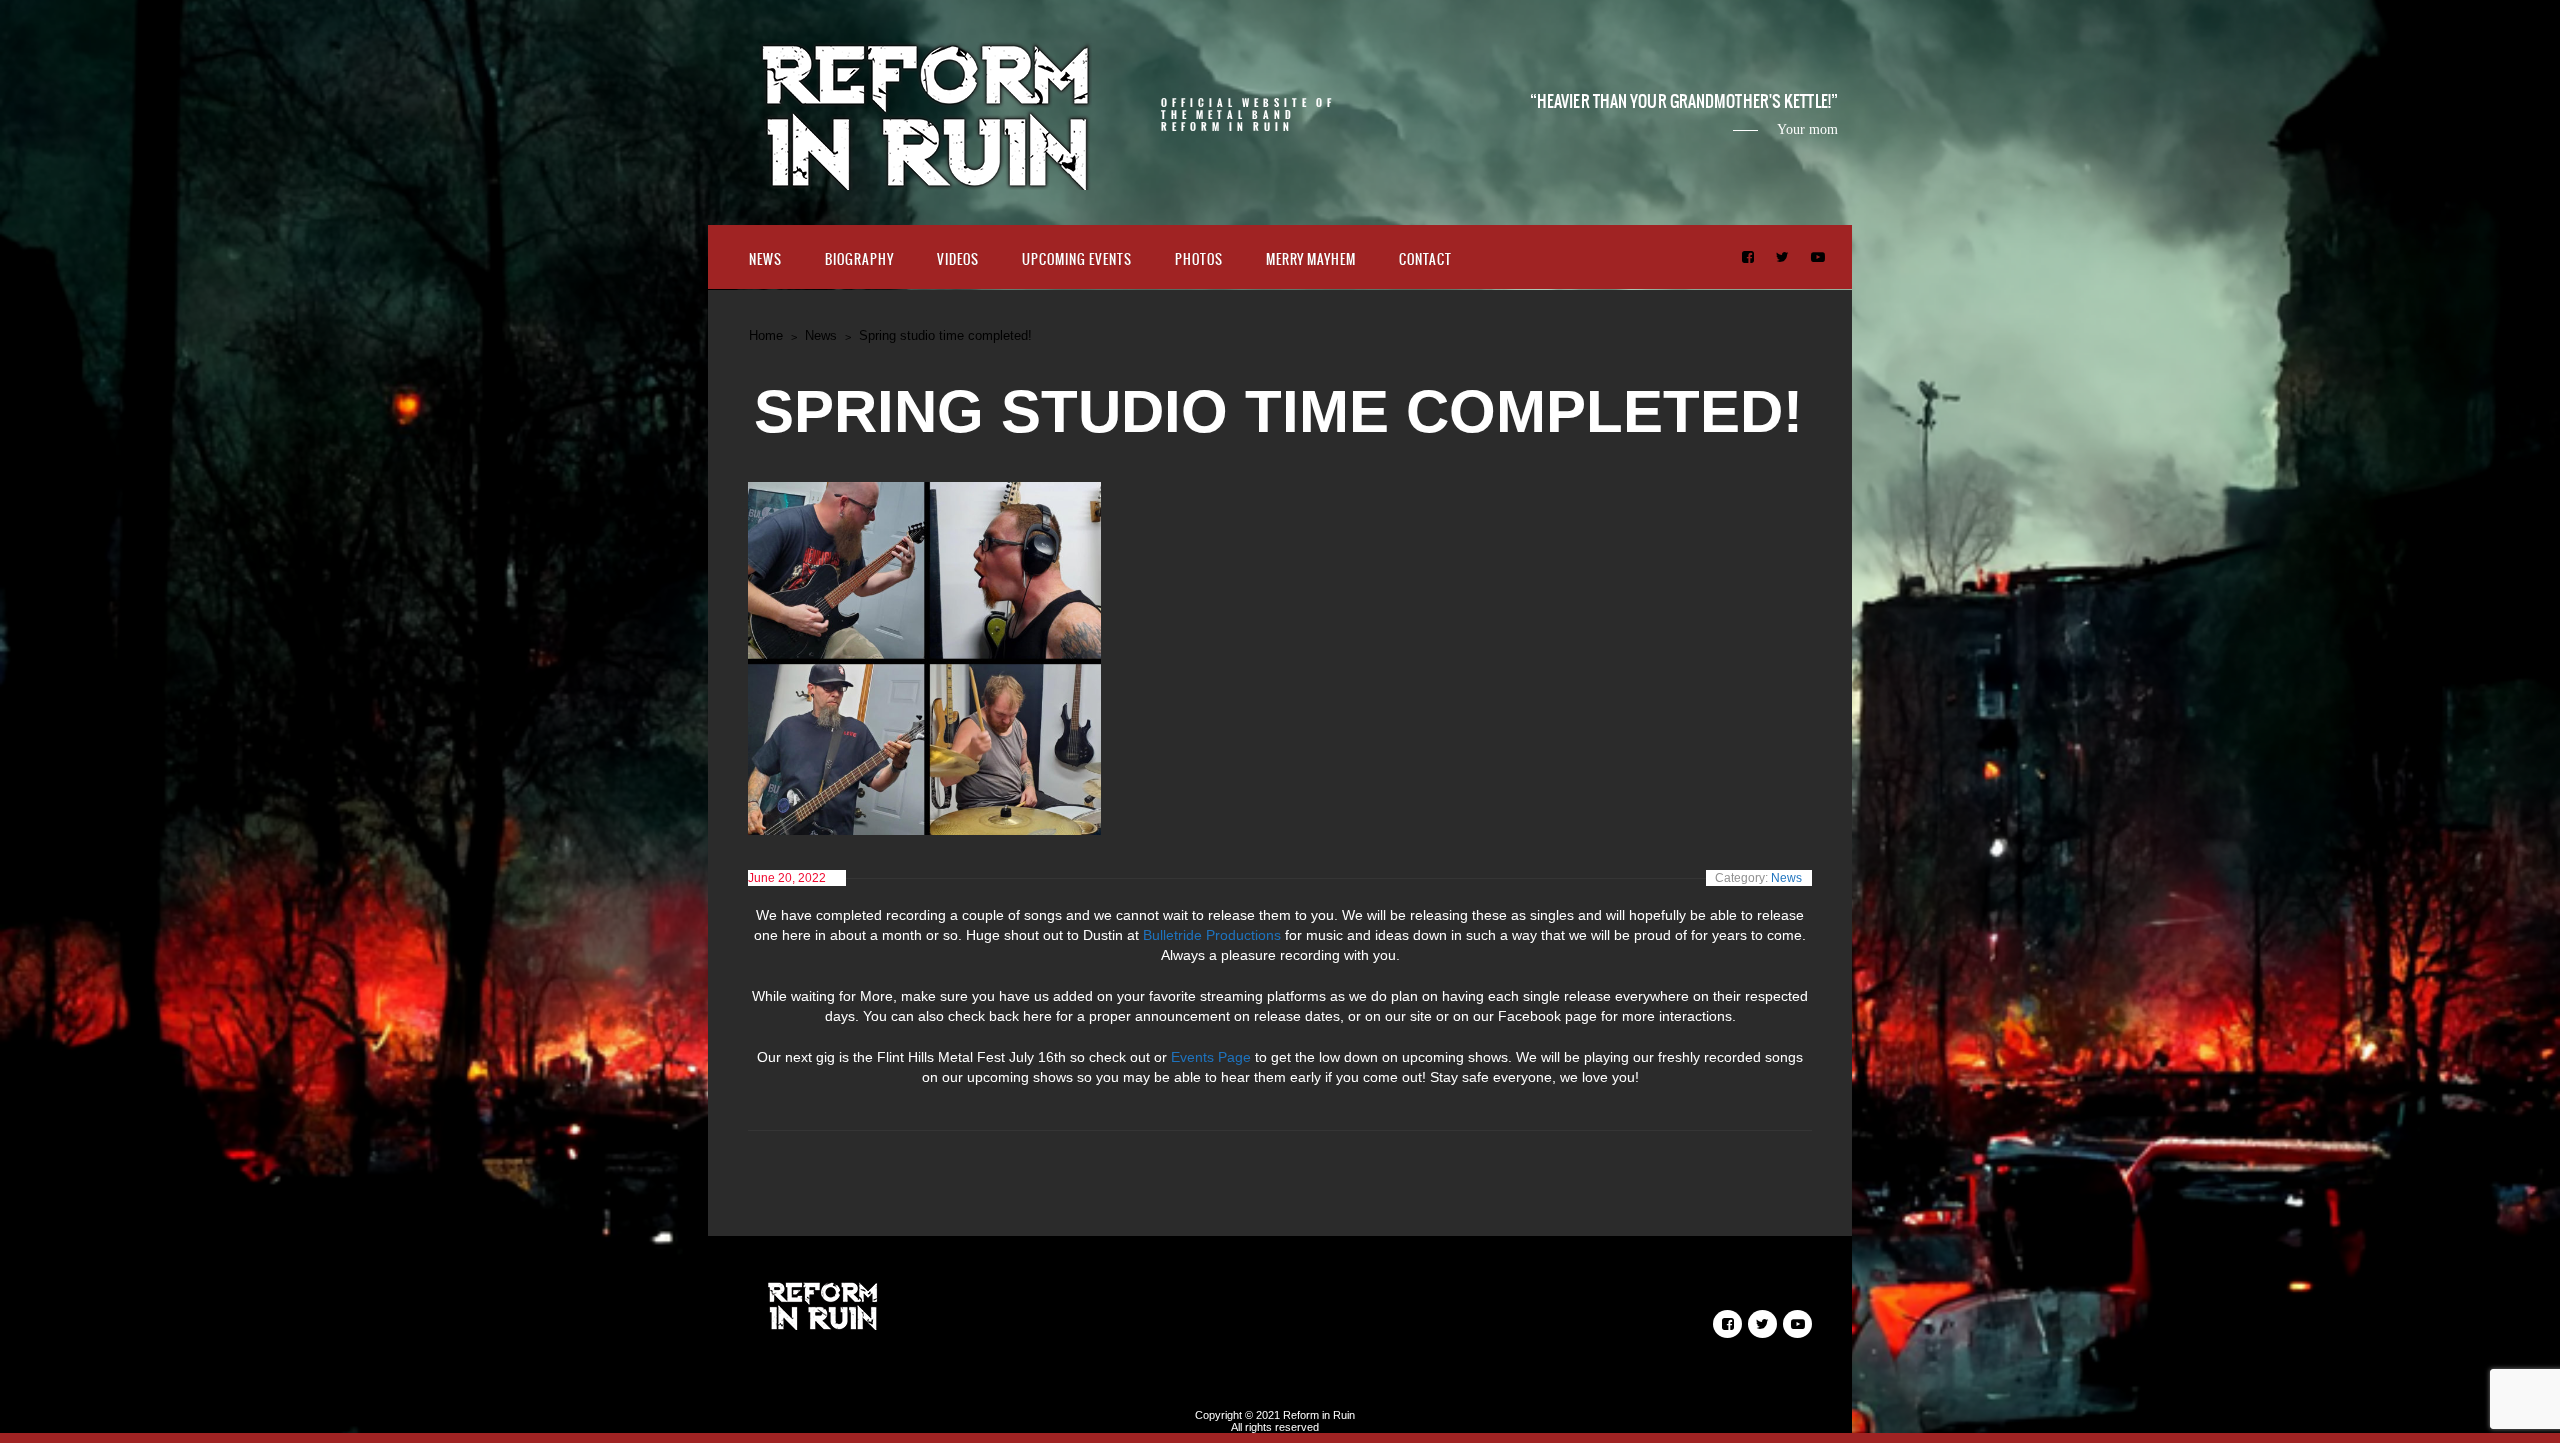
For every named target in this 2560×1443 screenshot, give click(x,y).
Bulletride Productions (1212, 935)
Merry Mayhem (1311, 259)
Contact (1425, 259)
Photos (1199, 259)
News (765, 259)
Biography (859, 259)
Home (766, 335)
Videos (958, 259)
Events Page (1211, 1057)
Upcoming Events (1077, 259)
